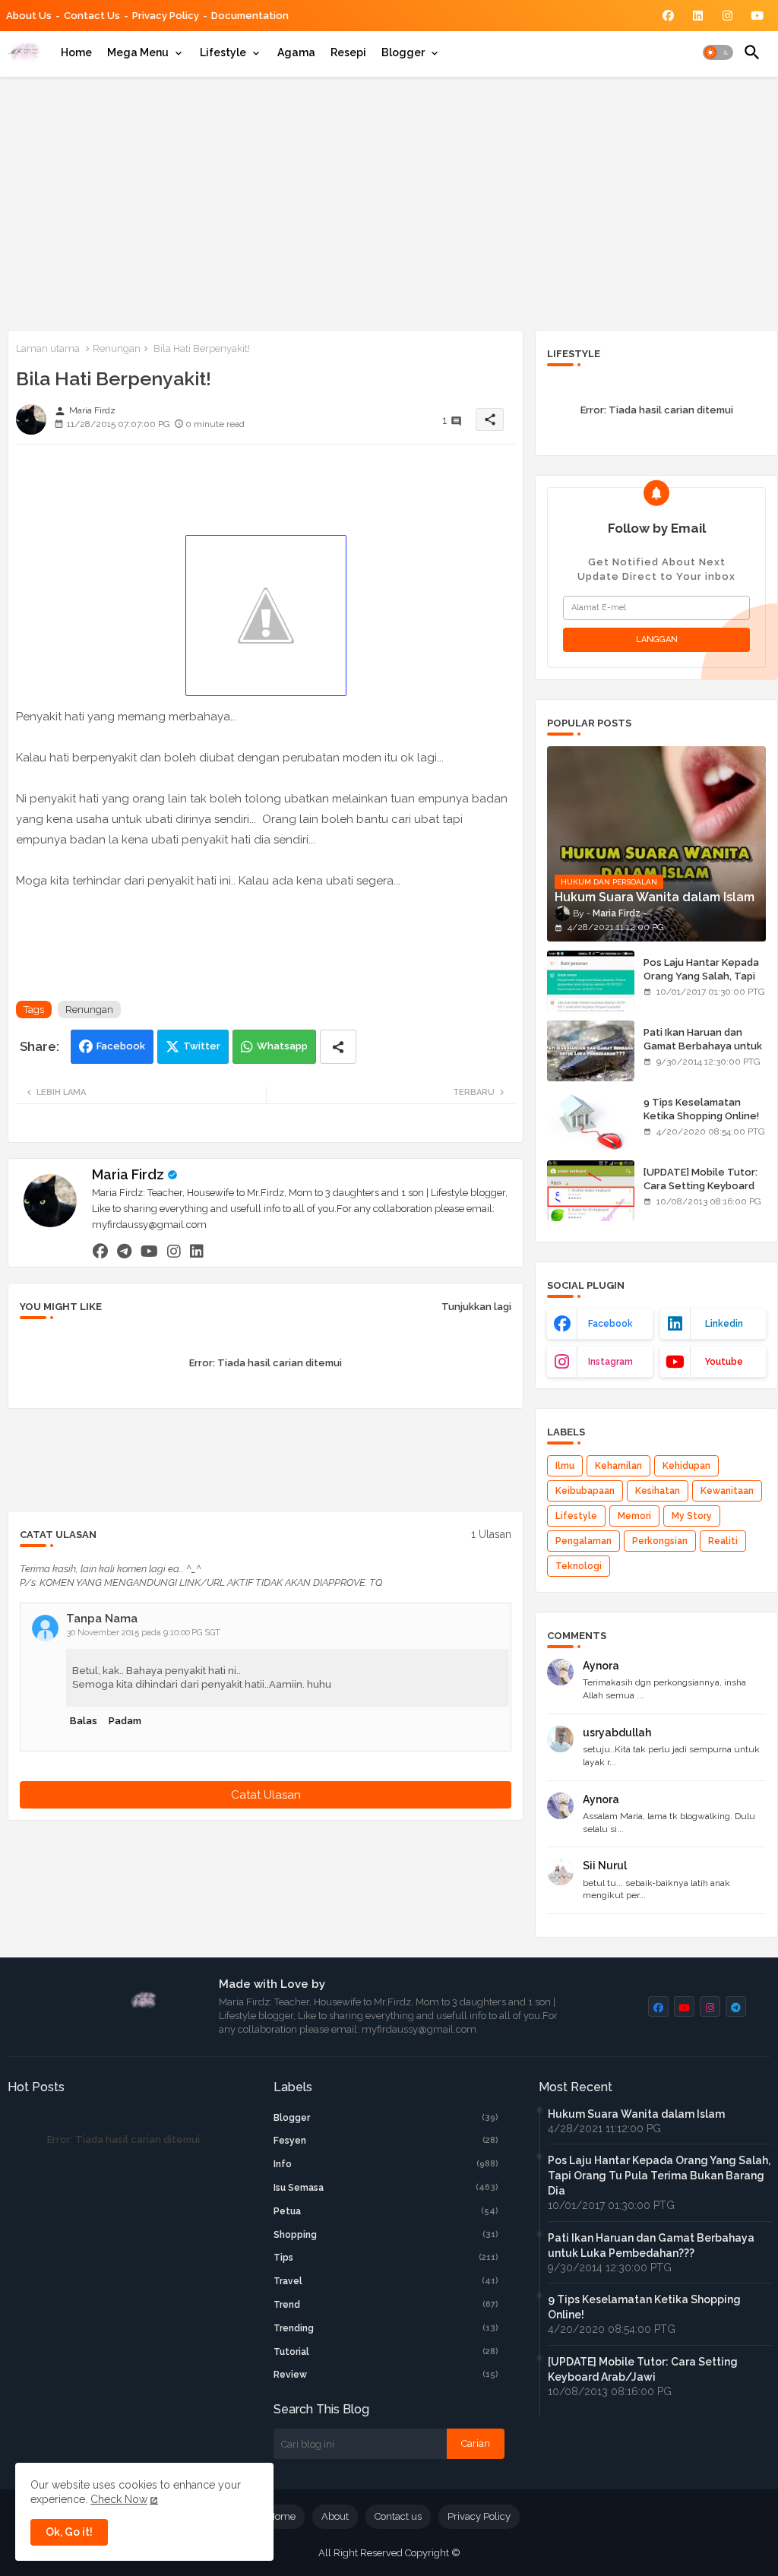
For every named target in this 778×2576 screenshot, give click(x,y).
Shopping (386, 2235)
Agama (296, 52)
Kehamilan (618, 1466)
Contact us (92, 16)
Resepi (348, 52)
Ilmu (565, 1466)
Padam (125, 1721)
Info (386, 2164)
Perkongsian (660, 1541)
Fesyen (386, 2141)
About (335, 2516)
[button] (718, 52)
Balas (84, 1721)
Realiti (723, 1541)
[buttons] (668, 16)
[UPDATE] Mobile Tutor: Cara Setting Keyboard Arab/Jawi (701, 1186)
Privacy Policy (166, 16)
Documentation (250, 16)
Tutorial (386, 2352)
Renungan (117, 348)
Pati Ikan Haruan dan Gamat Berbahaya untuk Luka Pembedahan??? (703, 1046)
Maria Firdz (128, 1174)
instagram (610, 1362)
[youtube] (149, 1251)
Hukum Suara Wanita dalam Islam (636, 2114)
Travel (386, 2281)
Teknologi (579, 1566)
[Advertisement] (389, 201)
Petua (386, 2211)
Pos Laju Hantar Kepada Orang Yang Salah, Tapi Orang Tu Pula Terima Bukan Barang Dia (701, 983)
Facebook (121, 1046)
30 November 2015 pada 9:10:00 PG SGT (144, 1633)
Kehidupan (686, 1466)
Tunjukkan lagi (476, 1307)
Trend (386, 2305)
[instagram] (174, 1251)
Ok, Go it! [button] (69, 2532)
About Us (29, 16)
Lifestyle (223, 52)
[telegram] (124, 1251)
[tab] (76, 52)
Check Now (119, 2499)
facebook (610, 1324)
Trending (386, 2328)
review (386, 2375)
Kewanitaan (727, 1491)
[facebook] (100, 1251)
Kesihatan (658, 1491)
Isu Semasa (386, 2188)
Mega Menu (138, 52)
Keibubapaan (585, 1491)
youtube (724, 1362)
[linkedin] (197, 1251)
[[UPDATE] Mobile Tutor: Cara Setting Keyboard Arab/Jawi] (591, 1191)
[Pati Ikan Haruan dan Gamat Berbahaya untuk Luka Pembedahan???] (591, 1051)
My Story (692, 1516)
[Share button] (338, 1047)
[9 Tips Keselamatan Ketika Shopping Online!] (591, 1121)
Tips (386, 2258)
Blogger (403, 52)
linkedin (724, 1324)
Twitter (202, 1046)
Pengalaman (583, 1541)
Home (76, 52)
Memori (634, 1516)
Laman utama (48, 348)
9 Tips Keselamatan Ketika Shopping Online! (701, 1109)
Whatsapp (282, 1046)
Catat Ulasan (266, 1795)
